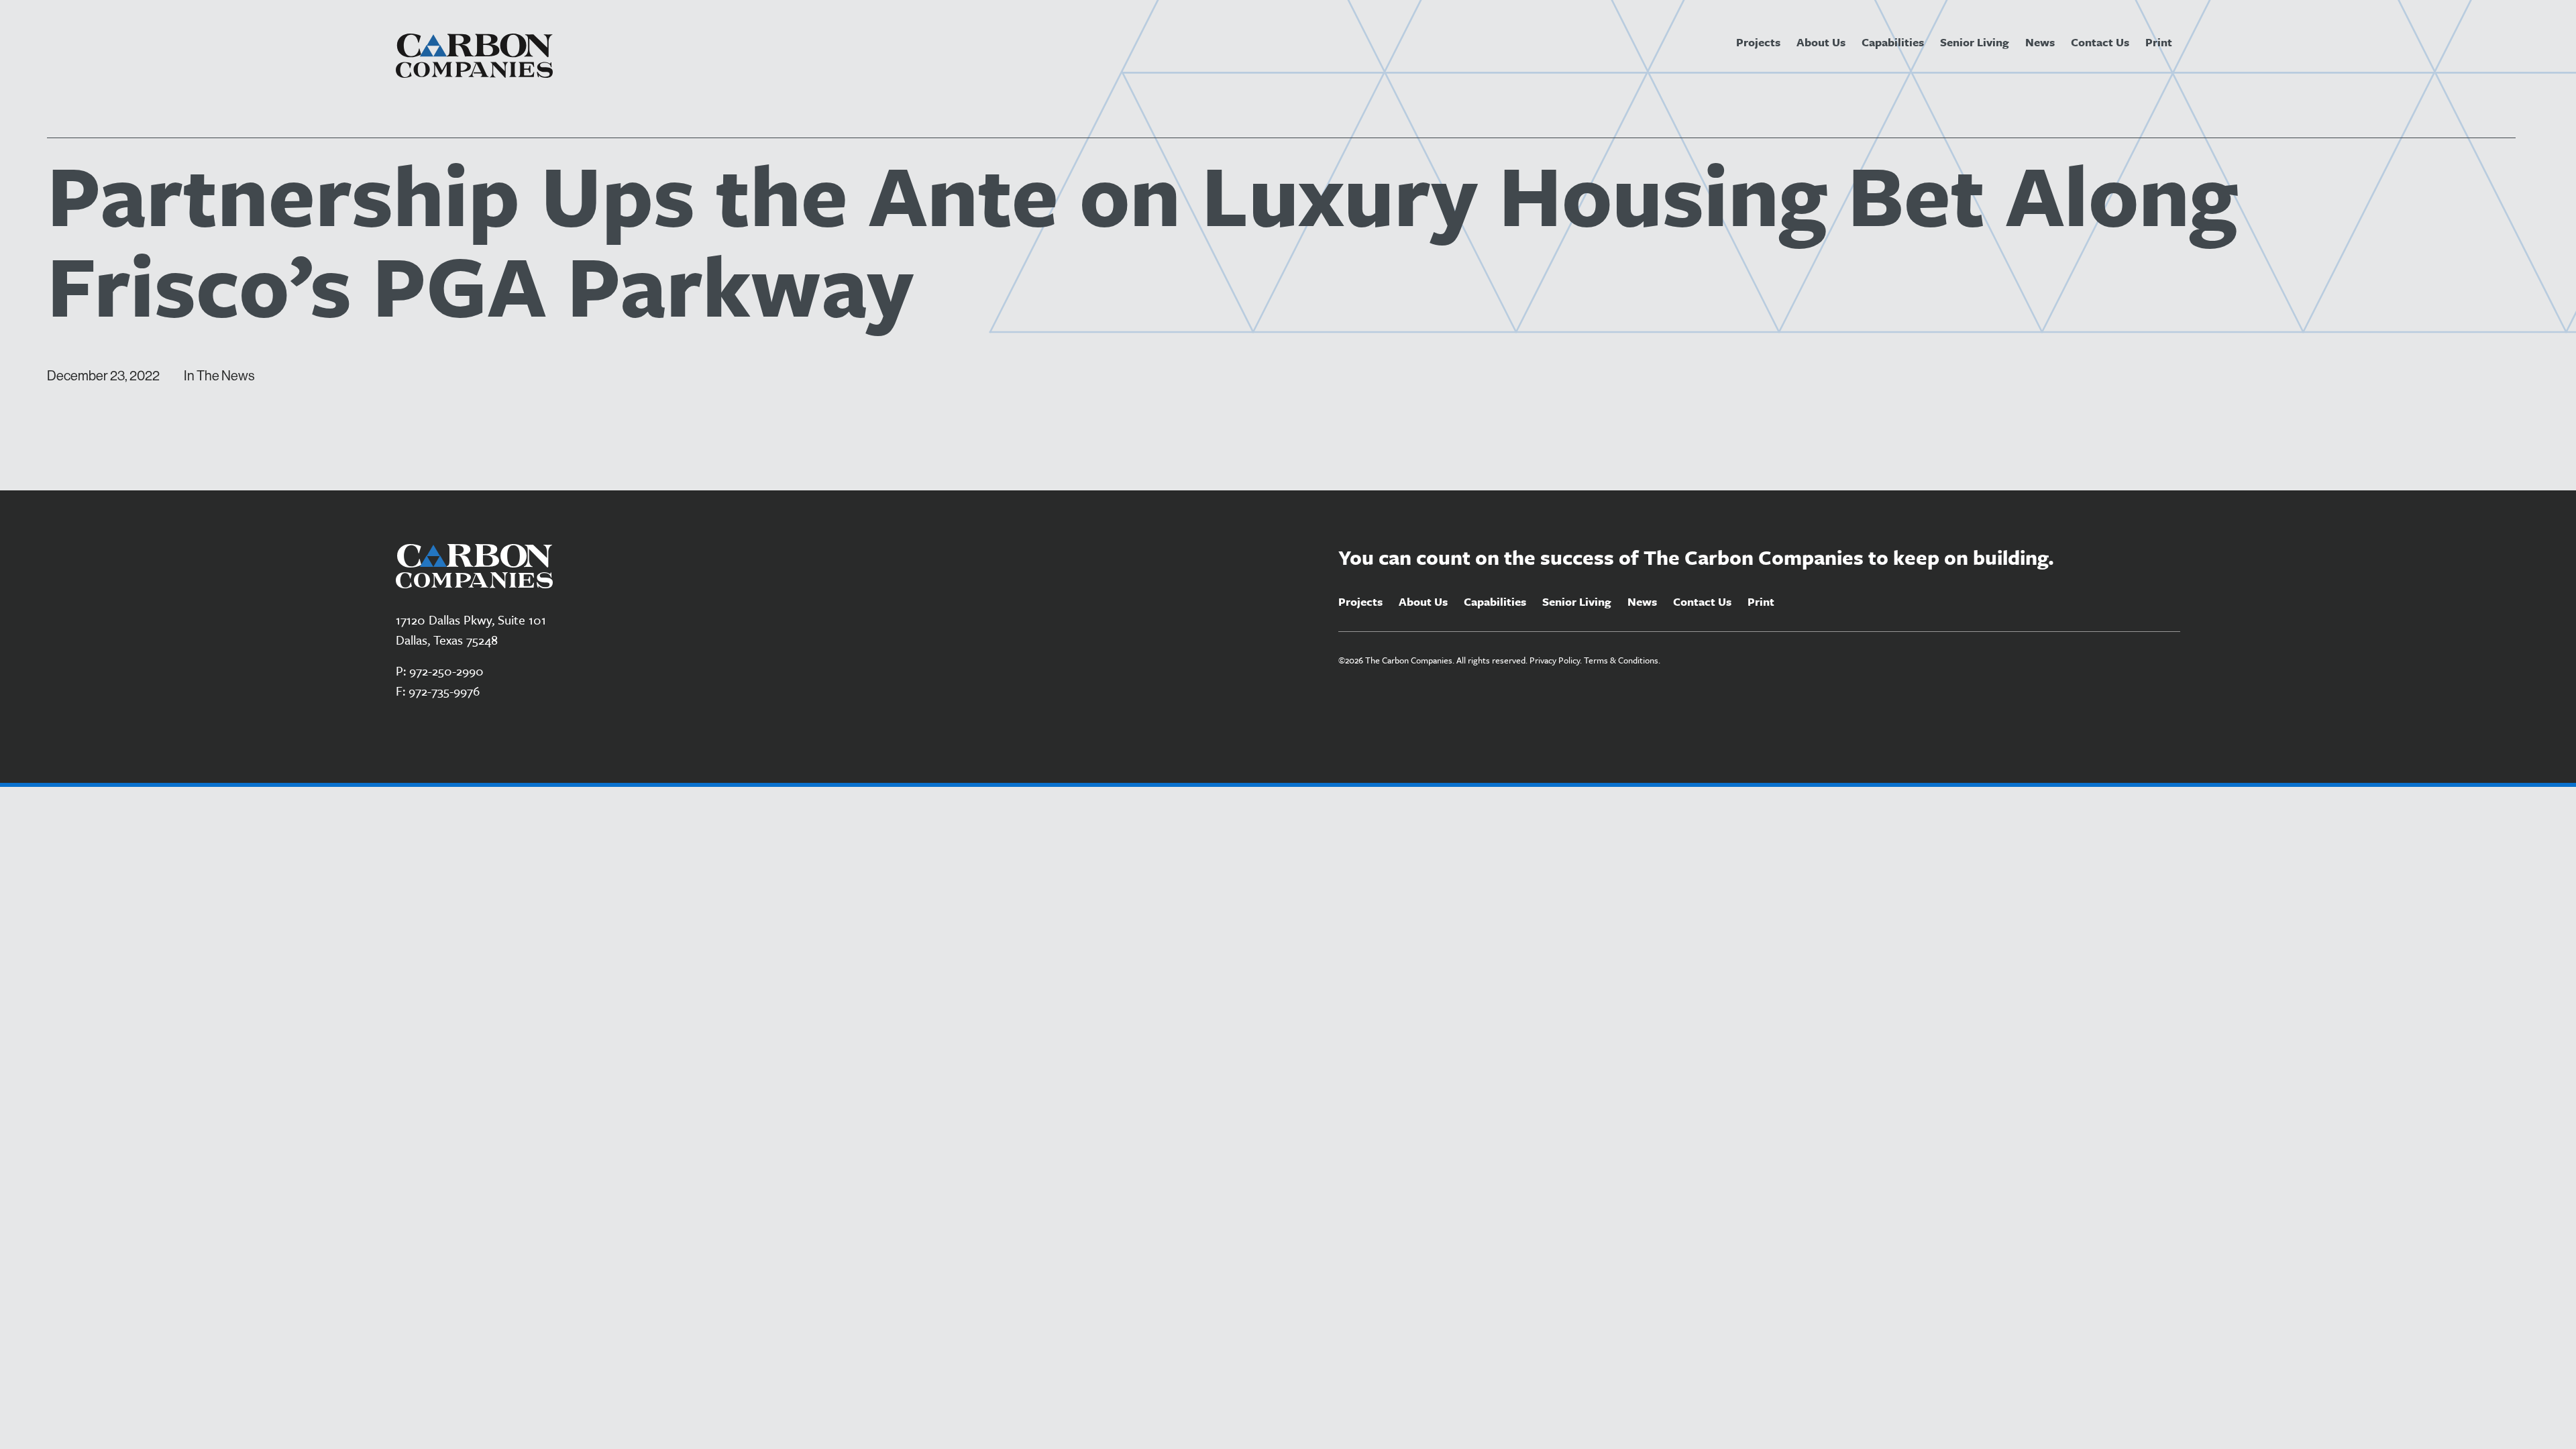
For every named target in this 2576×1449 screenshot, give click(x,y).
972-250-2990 (446, 670)
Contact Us (2100, 42)
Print (2159, 42)
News (2040, 42)
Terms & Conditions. (1622, 660)
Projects (1758, 42)
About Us (1821, 42)
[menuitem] (1758, 42)
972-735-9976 (444, 691)
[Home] (474, 56)
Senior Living (1975, 42)
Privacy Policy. (1556, 660)
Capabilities (1893, 42)
